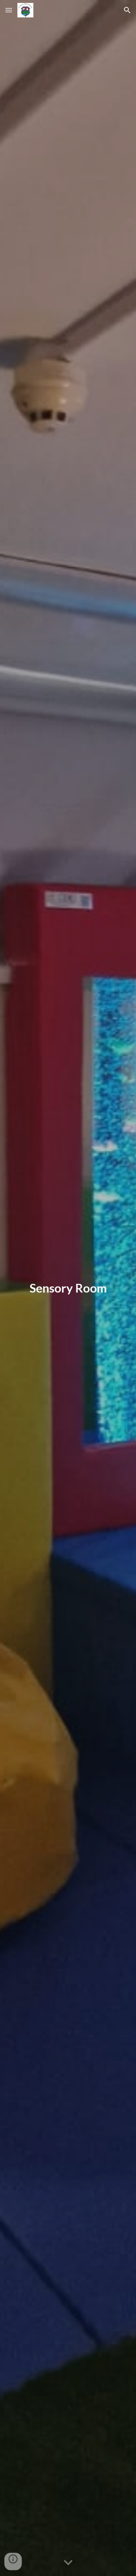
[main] (68, 1288)
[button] (9, 10)
